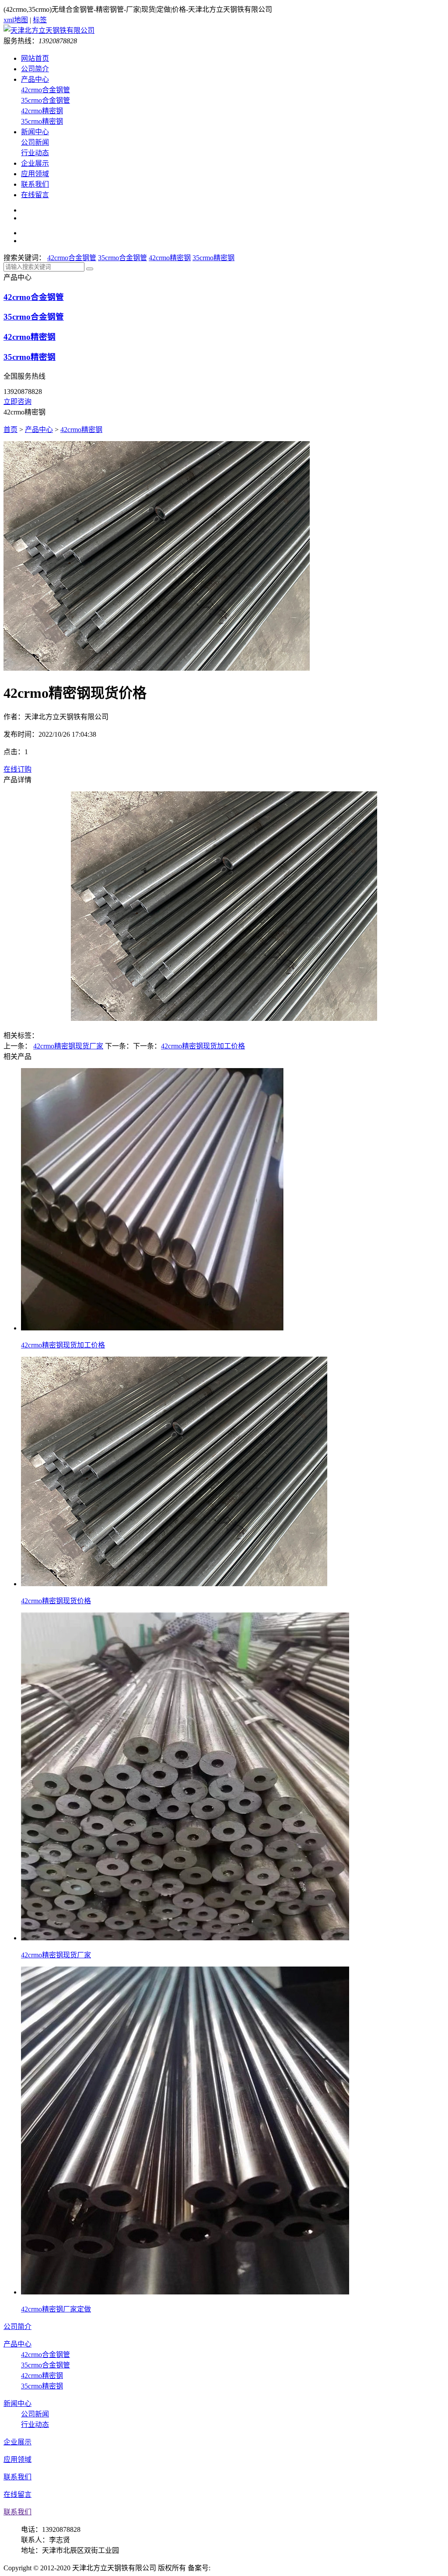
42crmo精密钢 (42, 111)
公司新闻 (35, 142)
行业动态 (35, 153)
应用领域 (35, 174)
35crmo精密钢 (42, 121)
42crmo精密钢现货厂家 (68, 1046)
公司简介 (35, 69)
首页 (10, 430)
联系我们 (35, 184)
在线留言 (35, 195)
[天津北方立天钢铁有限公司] (49, 30)
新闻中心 (35, 132)
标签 (40, 20)
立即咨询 (17, 402)
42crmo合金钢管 (45, 90)
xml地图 (16, 20)
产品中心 (35, 79)
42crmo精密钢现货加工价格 (203, 1046)
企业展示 (35, 163)
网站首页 (35, 58)
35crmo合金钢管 (45, 100)
